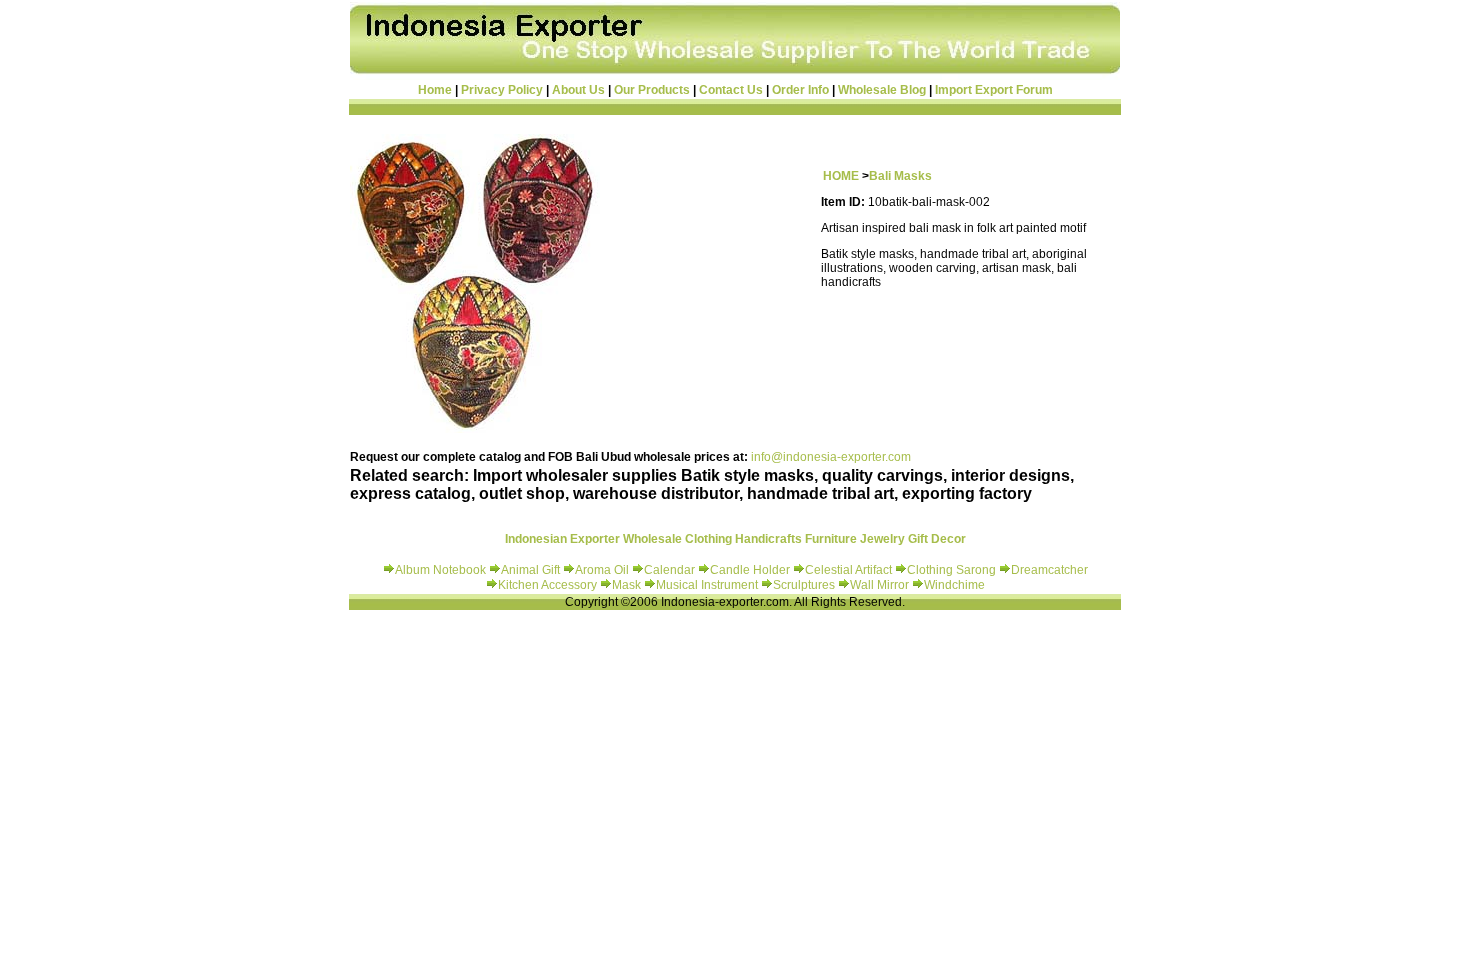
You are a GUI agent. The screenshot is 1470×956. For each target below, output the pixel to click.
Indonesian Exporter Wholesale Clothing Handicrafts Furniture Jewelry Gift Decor (735, 539)
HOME (841, 176)
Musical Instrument (708, 585)
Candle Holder (750, 570)
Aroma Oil (602, 570)
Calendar (671, 570)
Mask (628, 585)
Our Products (652, 90)
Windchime (954, 585)
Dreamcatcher (1049, 570)
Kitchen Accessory (547, 585)
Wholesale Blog (882, 90)
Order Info (800, 90)
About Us (578, 90)
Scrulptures (805, 585)
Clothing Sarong (951, 570)
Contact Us (731, 90)
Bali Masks (900, 176)
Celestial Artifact (848, 570)
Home (435, 90)
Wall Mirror (879, 585)
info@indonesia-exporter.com (831, 457)
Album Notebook (440, 570)
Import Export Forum (994, 90)
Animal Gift (530, 570)
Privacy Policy (502, 90)
